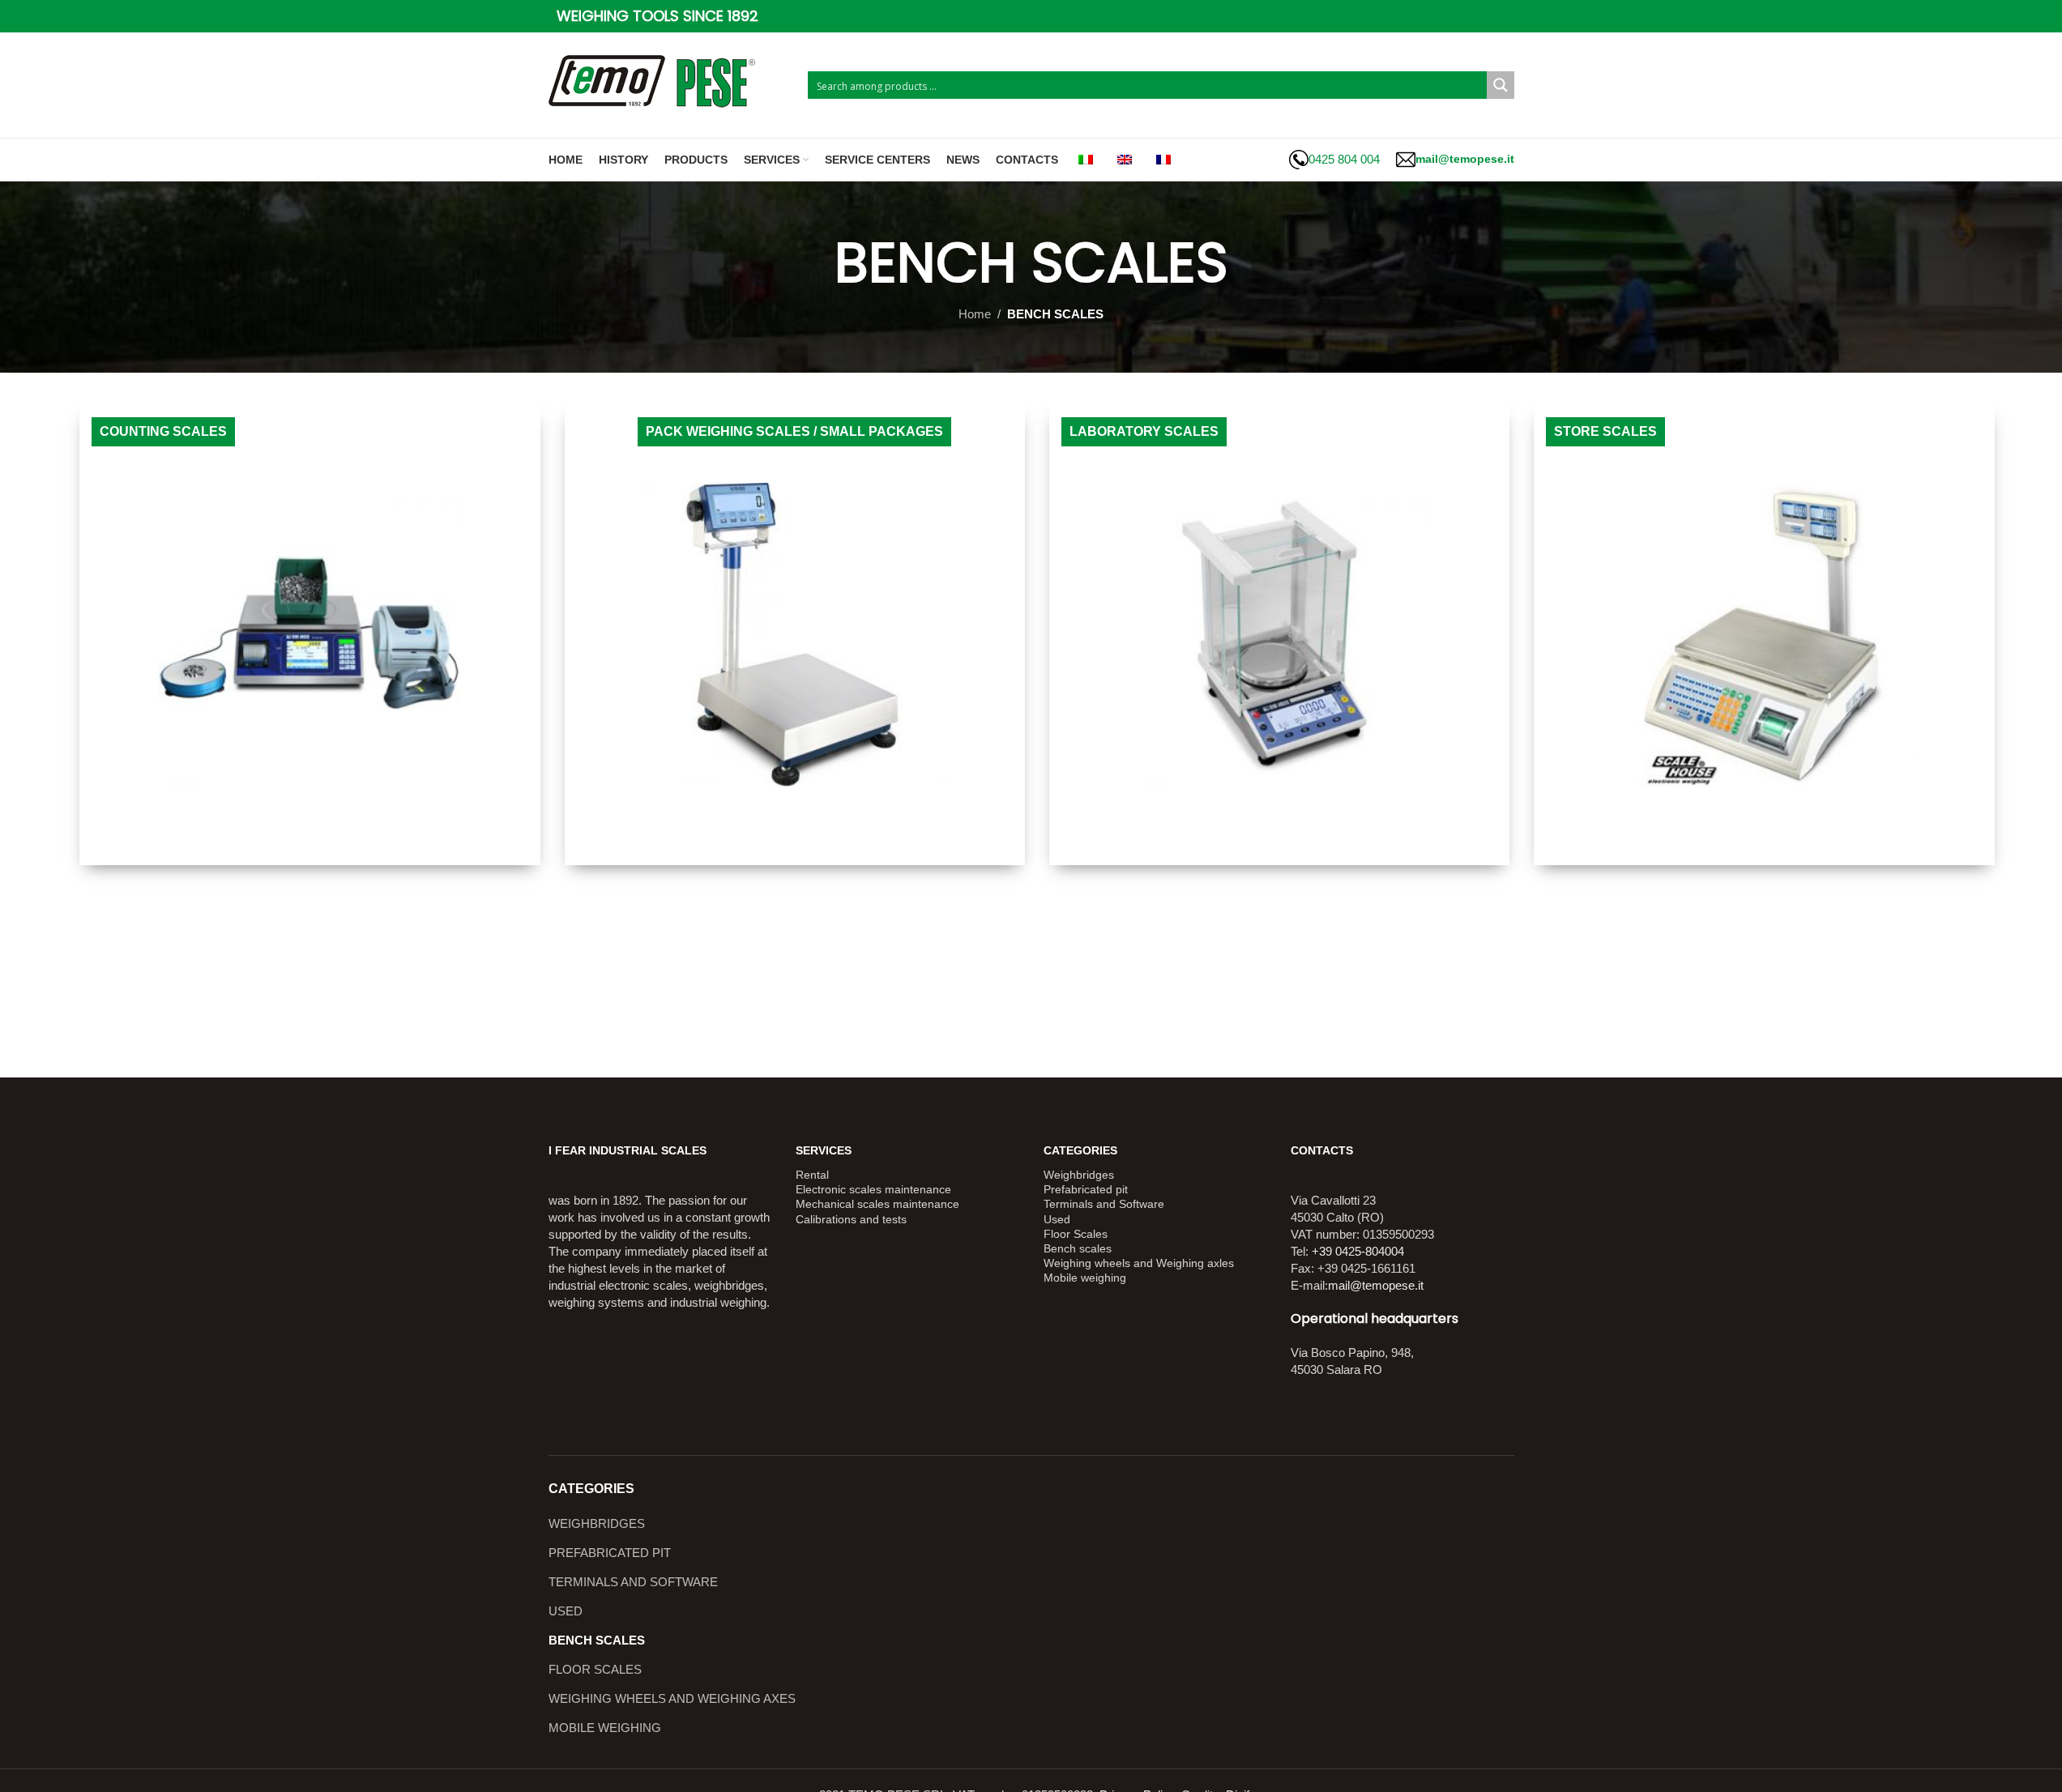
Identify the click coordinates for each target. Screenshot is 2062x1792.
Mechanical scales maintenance (877, 1204)
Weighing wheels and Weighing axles (1139, 1263)
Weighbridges (1079, 1175)
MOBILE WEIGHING (605, 1728)
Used (1057, 1219)
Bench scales (1078, 1248)
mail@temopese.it (1376, 1285)
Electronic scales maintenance (873, 1189)
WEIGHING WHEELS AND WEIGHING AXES (672, 1698)
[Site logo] (670, 84)
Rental (812, 1175)
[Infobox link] (1334, 160)
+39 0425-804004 (1358, 1251)
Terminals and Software (1104, 1204)
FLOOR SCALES (595, 1669)
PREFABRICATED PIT (610, 1553)
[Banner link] (310, 635)
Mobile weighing (1085, 1278)
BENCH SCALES (597, 1640)
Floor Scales (1076, 1234)
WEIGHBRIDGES (597, 1523)
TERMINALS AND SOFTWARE (633, 1582)
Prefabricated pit (1086, 1189)
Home (975, 314)
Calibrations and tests (851, 1219)
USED (566, 1611)
